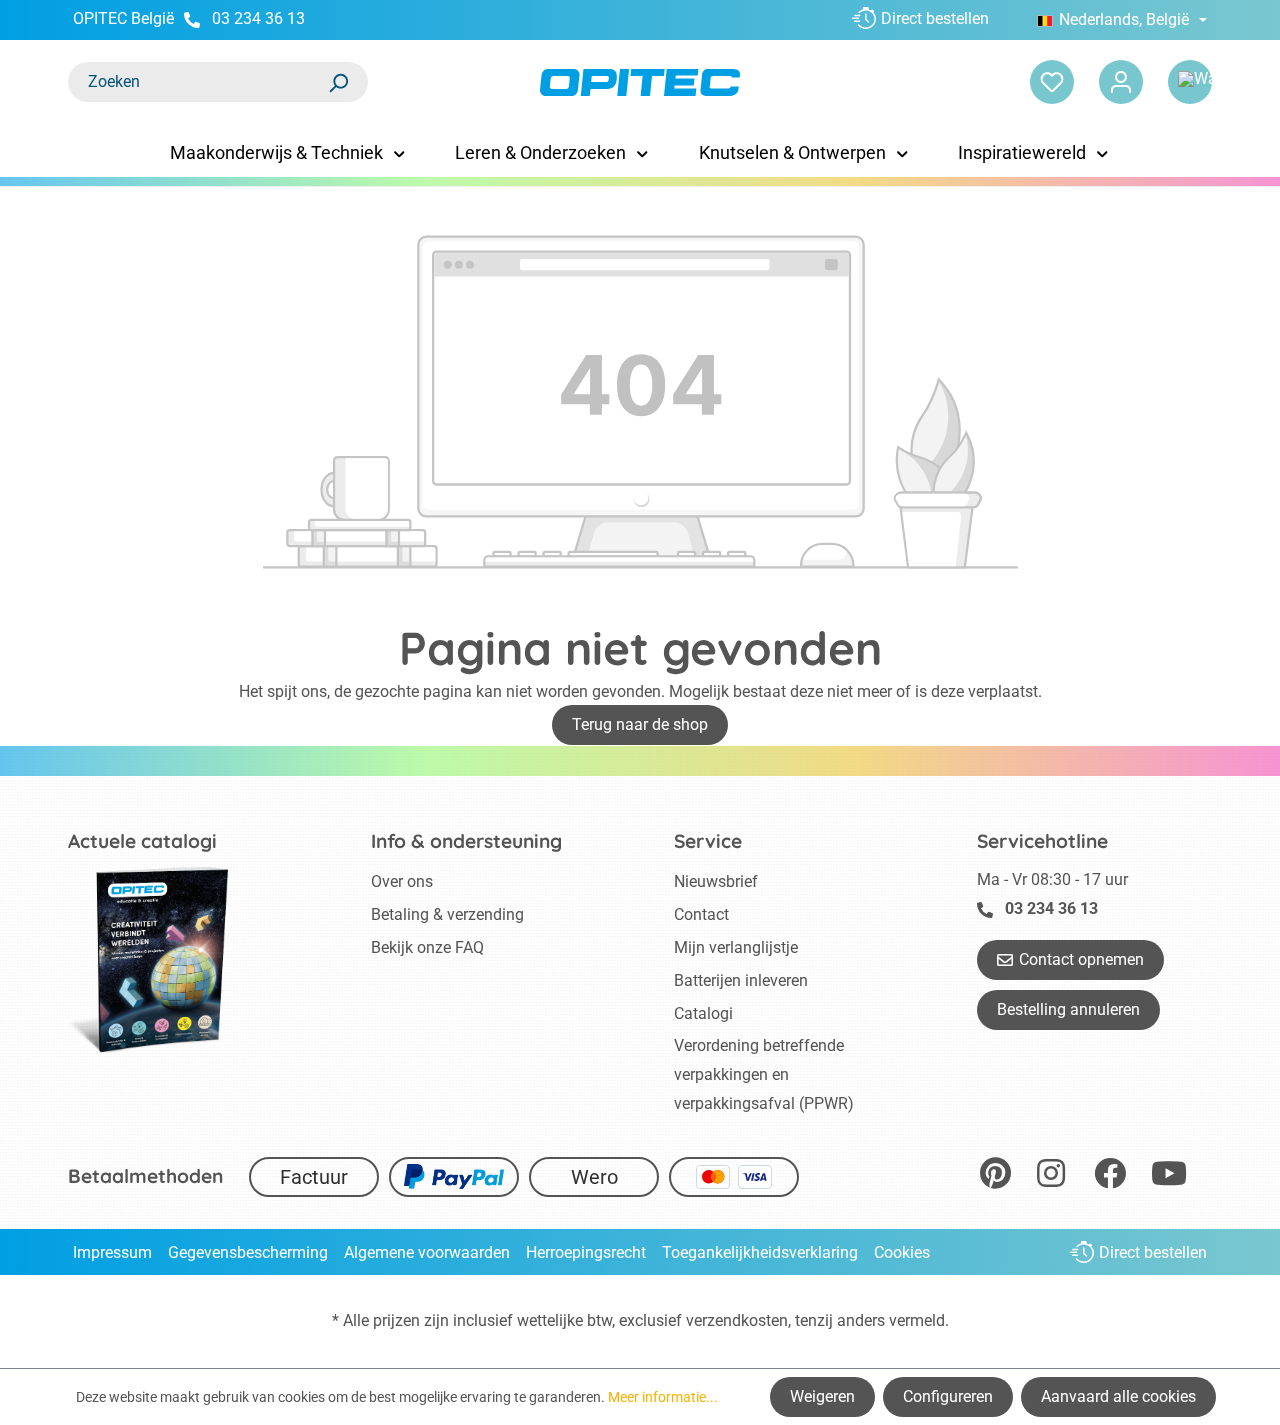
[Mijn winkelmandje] (1190, 82)
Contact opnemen (1081, 959)
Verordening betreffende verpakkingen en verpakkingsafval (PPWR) (764, 1074)
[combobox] (198, 82)
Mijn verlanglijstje (736, 947)
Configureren (948, 1396)
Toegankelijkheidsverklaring (760, 1252)
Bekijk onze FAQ (427, 947)
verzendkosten (737, 1320)
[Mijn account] (1121, 82)
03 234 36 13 (258, 18)
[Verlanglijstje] (1052, 82)
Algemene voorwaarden (427, 1252)
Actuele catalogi (142, 841)
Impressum (112, 1252)
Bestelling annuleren (1068, 1009)
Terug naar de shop (640, 724)
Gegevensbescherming (248, 1252)
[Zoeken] (338, 82)
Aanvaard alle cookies (1118, 1396)
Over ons (402, 881)
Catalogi (703, 1013)
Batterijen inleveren (741, 980)
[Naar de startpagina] (639, 82)
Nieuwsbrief (716, 881)
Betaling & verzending (447, 914)
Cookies (902, 1252)
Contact (701, 914)
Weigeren (822, 1396)
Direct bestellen (935, 18)
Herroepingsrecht (586, 1252)
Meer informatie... (663, 1397)
